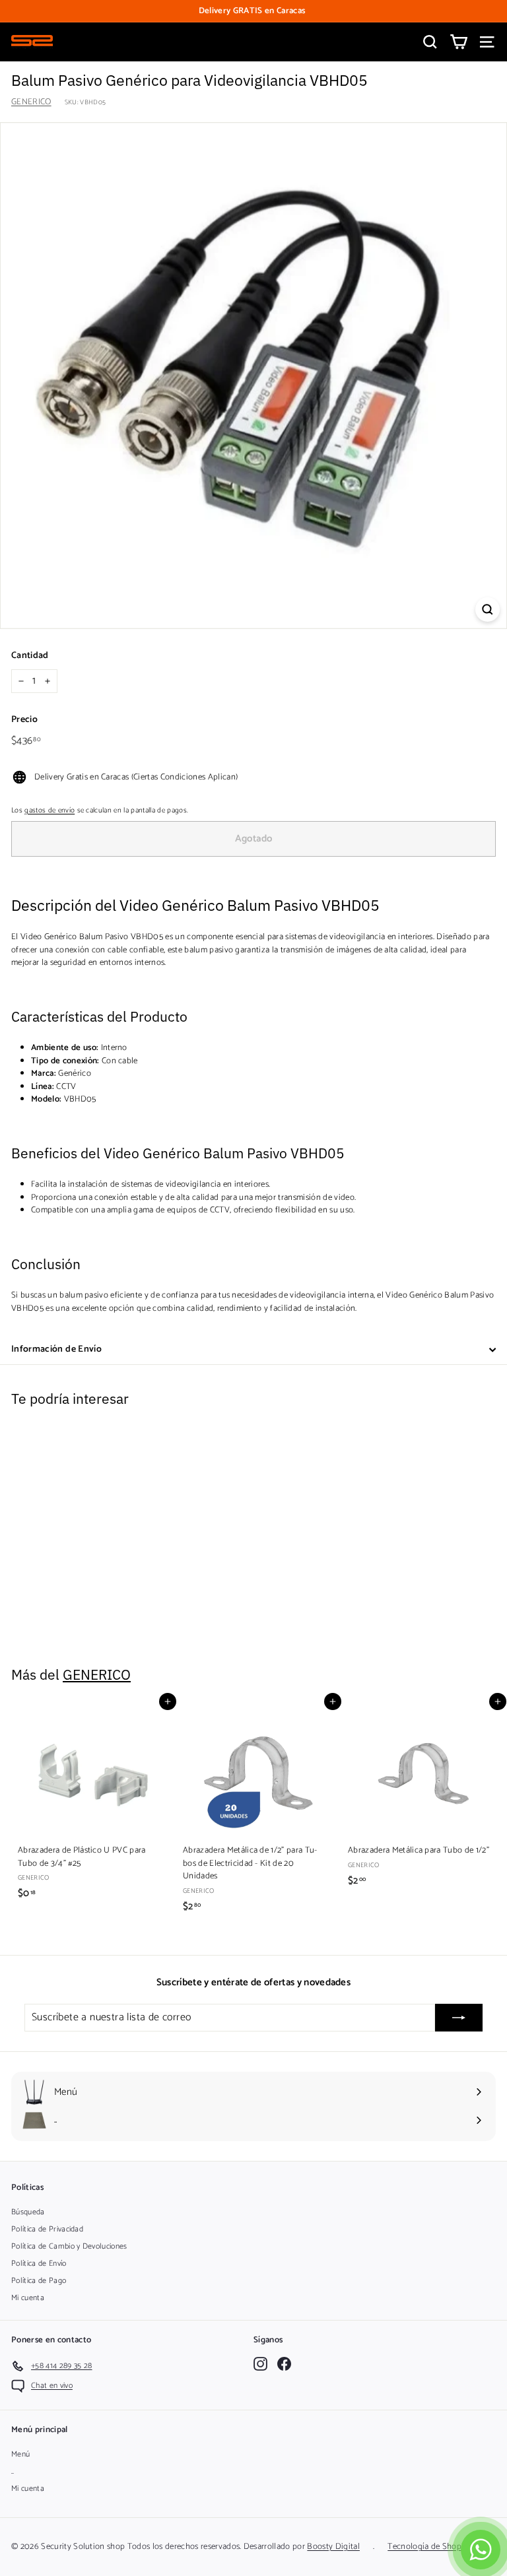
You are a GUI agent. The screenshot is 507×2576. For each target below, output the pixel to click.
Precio (24, 720)
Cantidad (30, 656)
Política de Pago (39, 2281)
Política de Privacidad (47, 2229)
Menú (20, 2454)
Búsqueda (28, 2212)
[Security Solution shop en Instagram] (260, 2364)
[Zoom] (488, 610)
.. (13, 2471)
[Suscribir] (459, 2018)
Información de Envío (56, 1349)
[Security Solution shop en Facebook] (284, 2364)
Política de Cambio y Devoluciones (69, 2246)
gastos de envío (50, 810)
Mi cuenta (28, 2298)
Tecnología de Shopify (429, 2547)
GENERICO (31, 102)
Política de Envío (39, 2263)
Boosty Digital (333, 2547)
